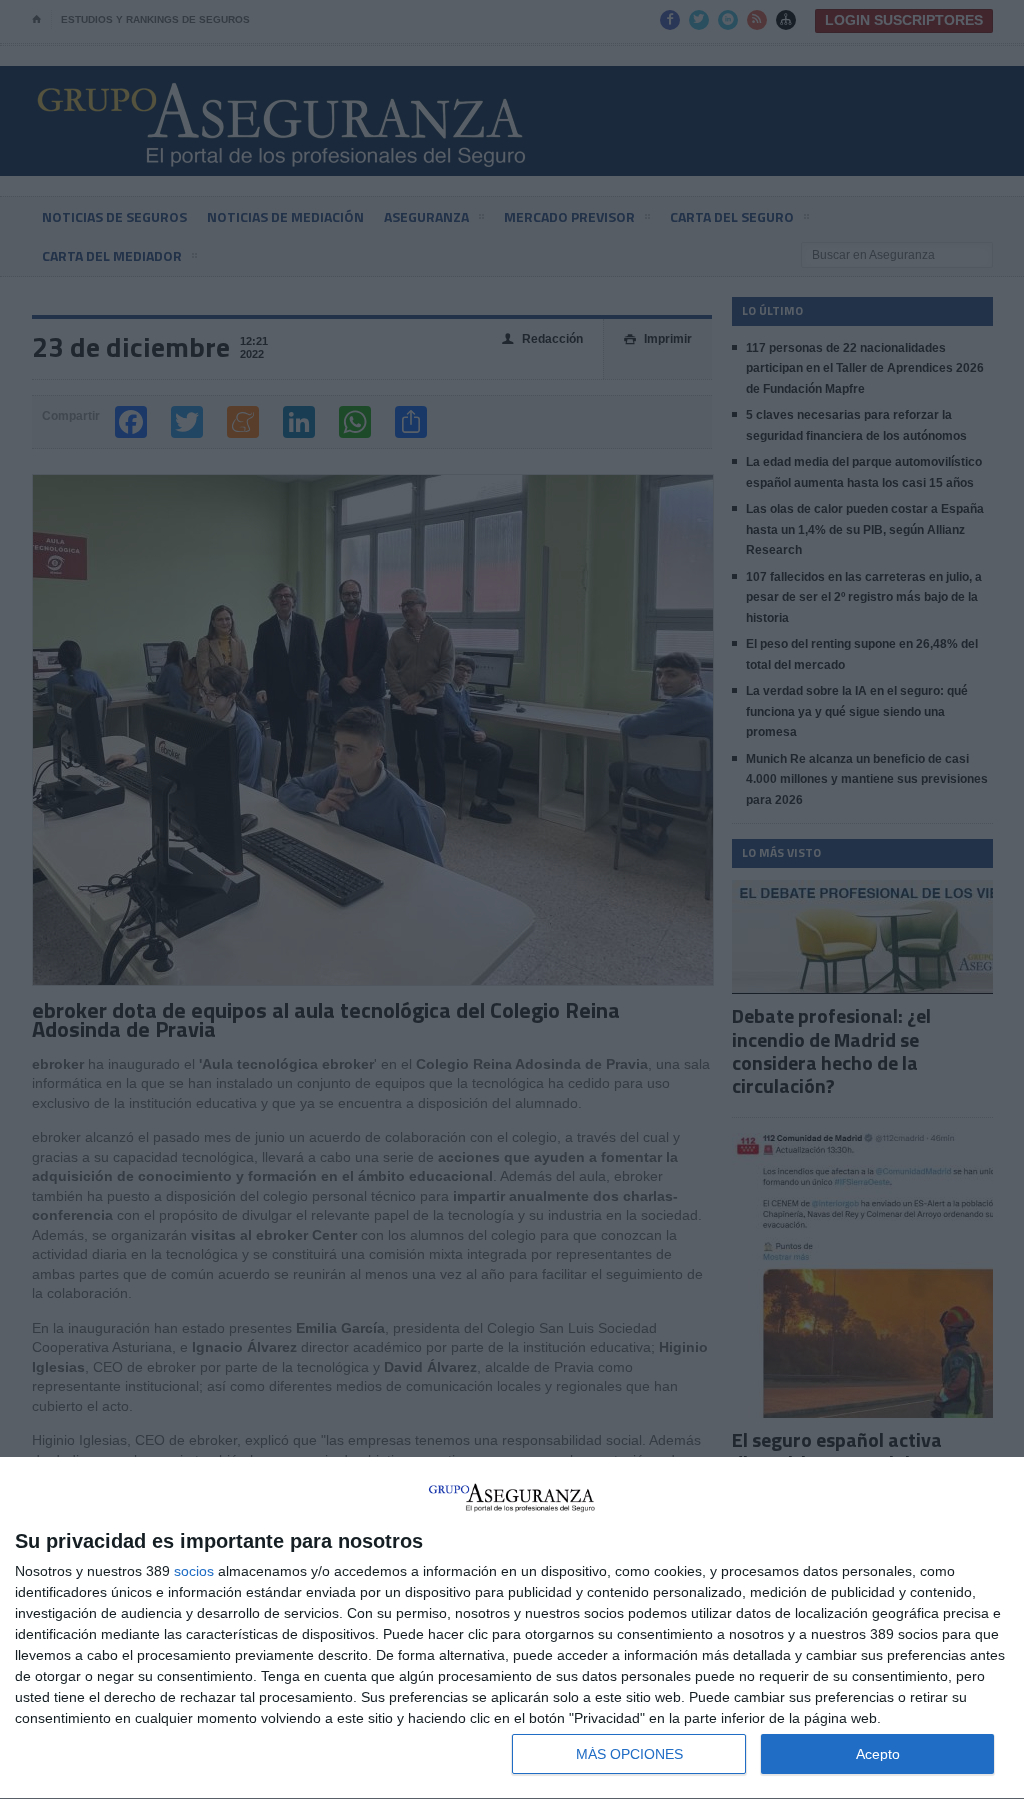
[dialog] (512, 1628)
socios (194, 1571)
